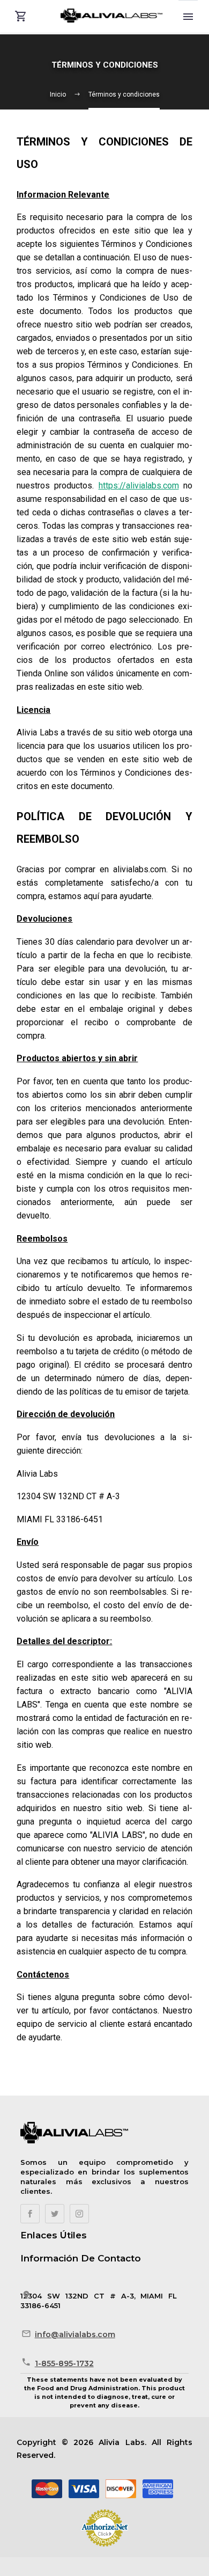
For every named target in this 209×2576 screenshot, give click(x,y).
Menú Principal (188, 17)
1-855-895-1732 (64, 2363)
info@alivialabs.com (75, 2334)
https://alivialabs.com (139, 486)
